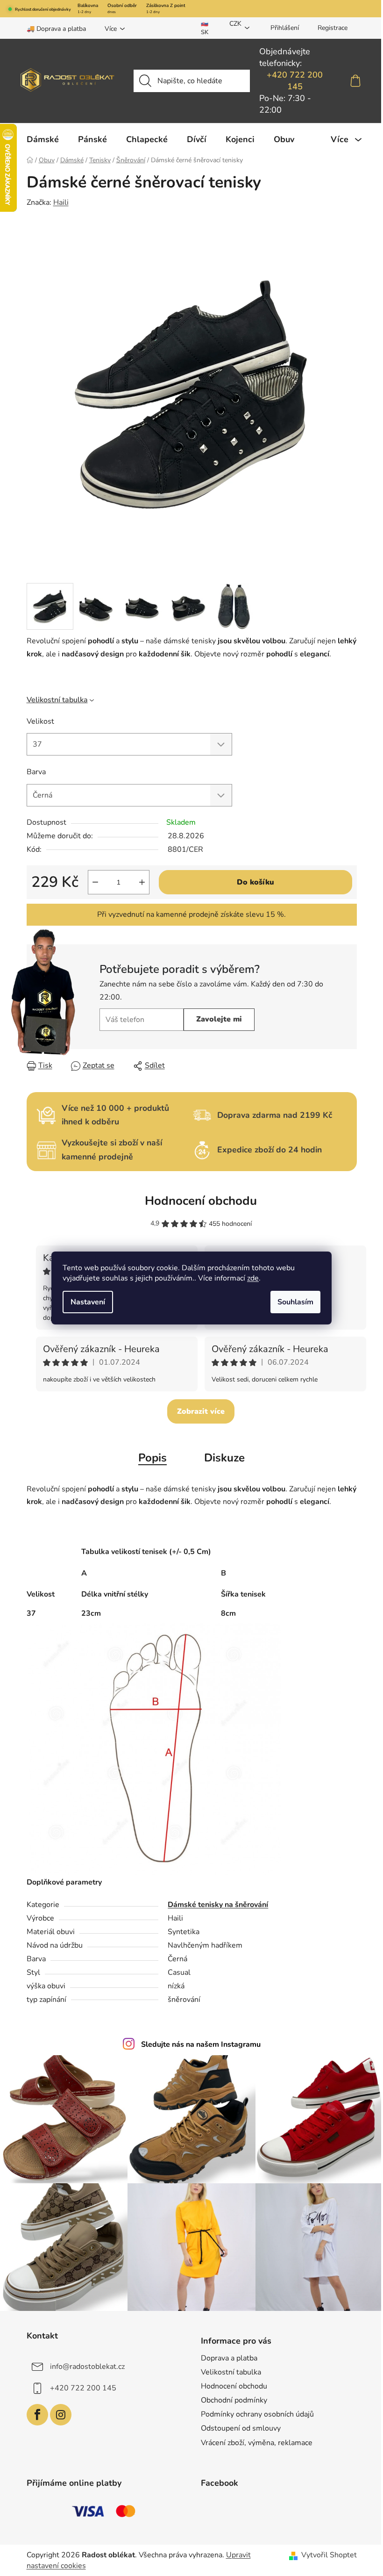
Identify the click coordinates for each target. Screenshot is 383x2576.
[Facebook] (37, 2415)
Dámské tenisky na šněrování (218, 1905)
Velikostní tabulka (57, 700)
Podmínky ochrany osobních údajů (257, 2414)
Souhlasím (295, 1302)
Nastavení (88, 1302)
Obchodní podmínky (234, 2400)
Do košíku (255, 882)
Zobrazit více (201, 1411)
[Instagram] (61, 2415)
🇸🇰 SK (205, 28)
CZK (235, 24)
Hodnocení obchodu (201, 1201)
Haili (61, 202)
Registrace (333, 28)
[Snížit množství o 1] (95, 882)
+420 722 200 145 (295, 81)
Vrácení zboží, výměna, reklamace (257, 2443)
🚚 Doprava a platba (56, 29)
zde (253, 1278)
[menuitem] (43, 139)
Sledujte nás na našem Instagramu (201, 2044)
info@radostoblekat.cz (87, 2367)
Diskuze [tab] (224, 1458)
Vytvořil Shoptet (329, 2555)
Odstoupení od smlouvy (241, 2428)
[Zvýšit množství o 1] (142, 882)
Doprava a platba (229, 2358)
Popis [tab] (152, 1458)
